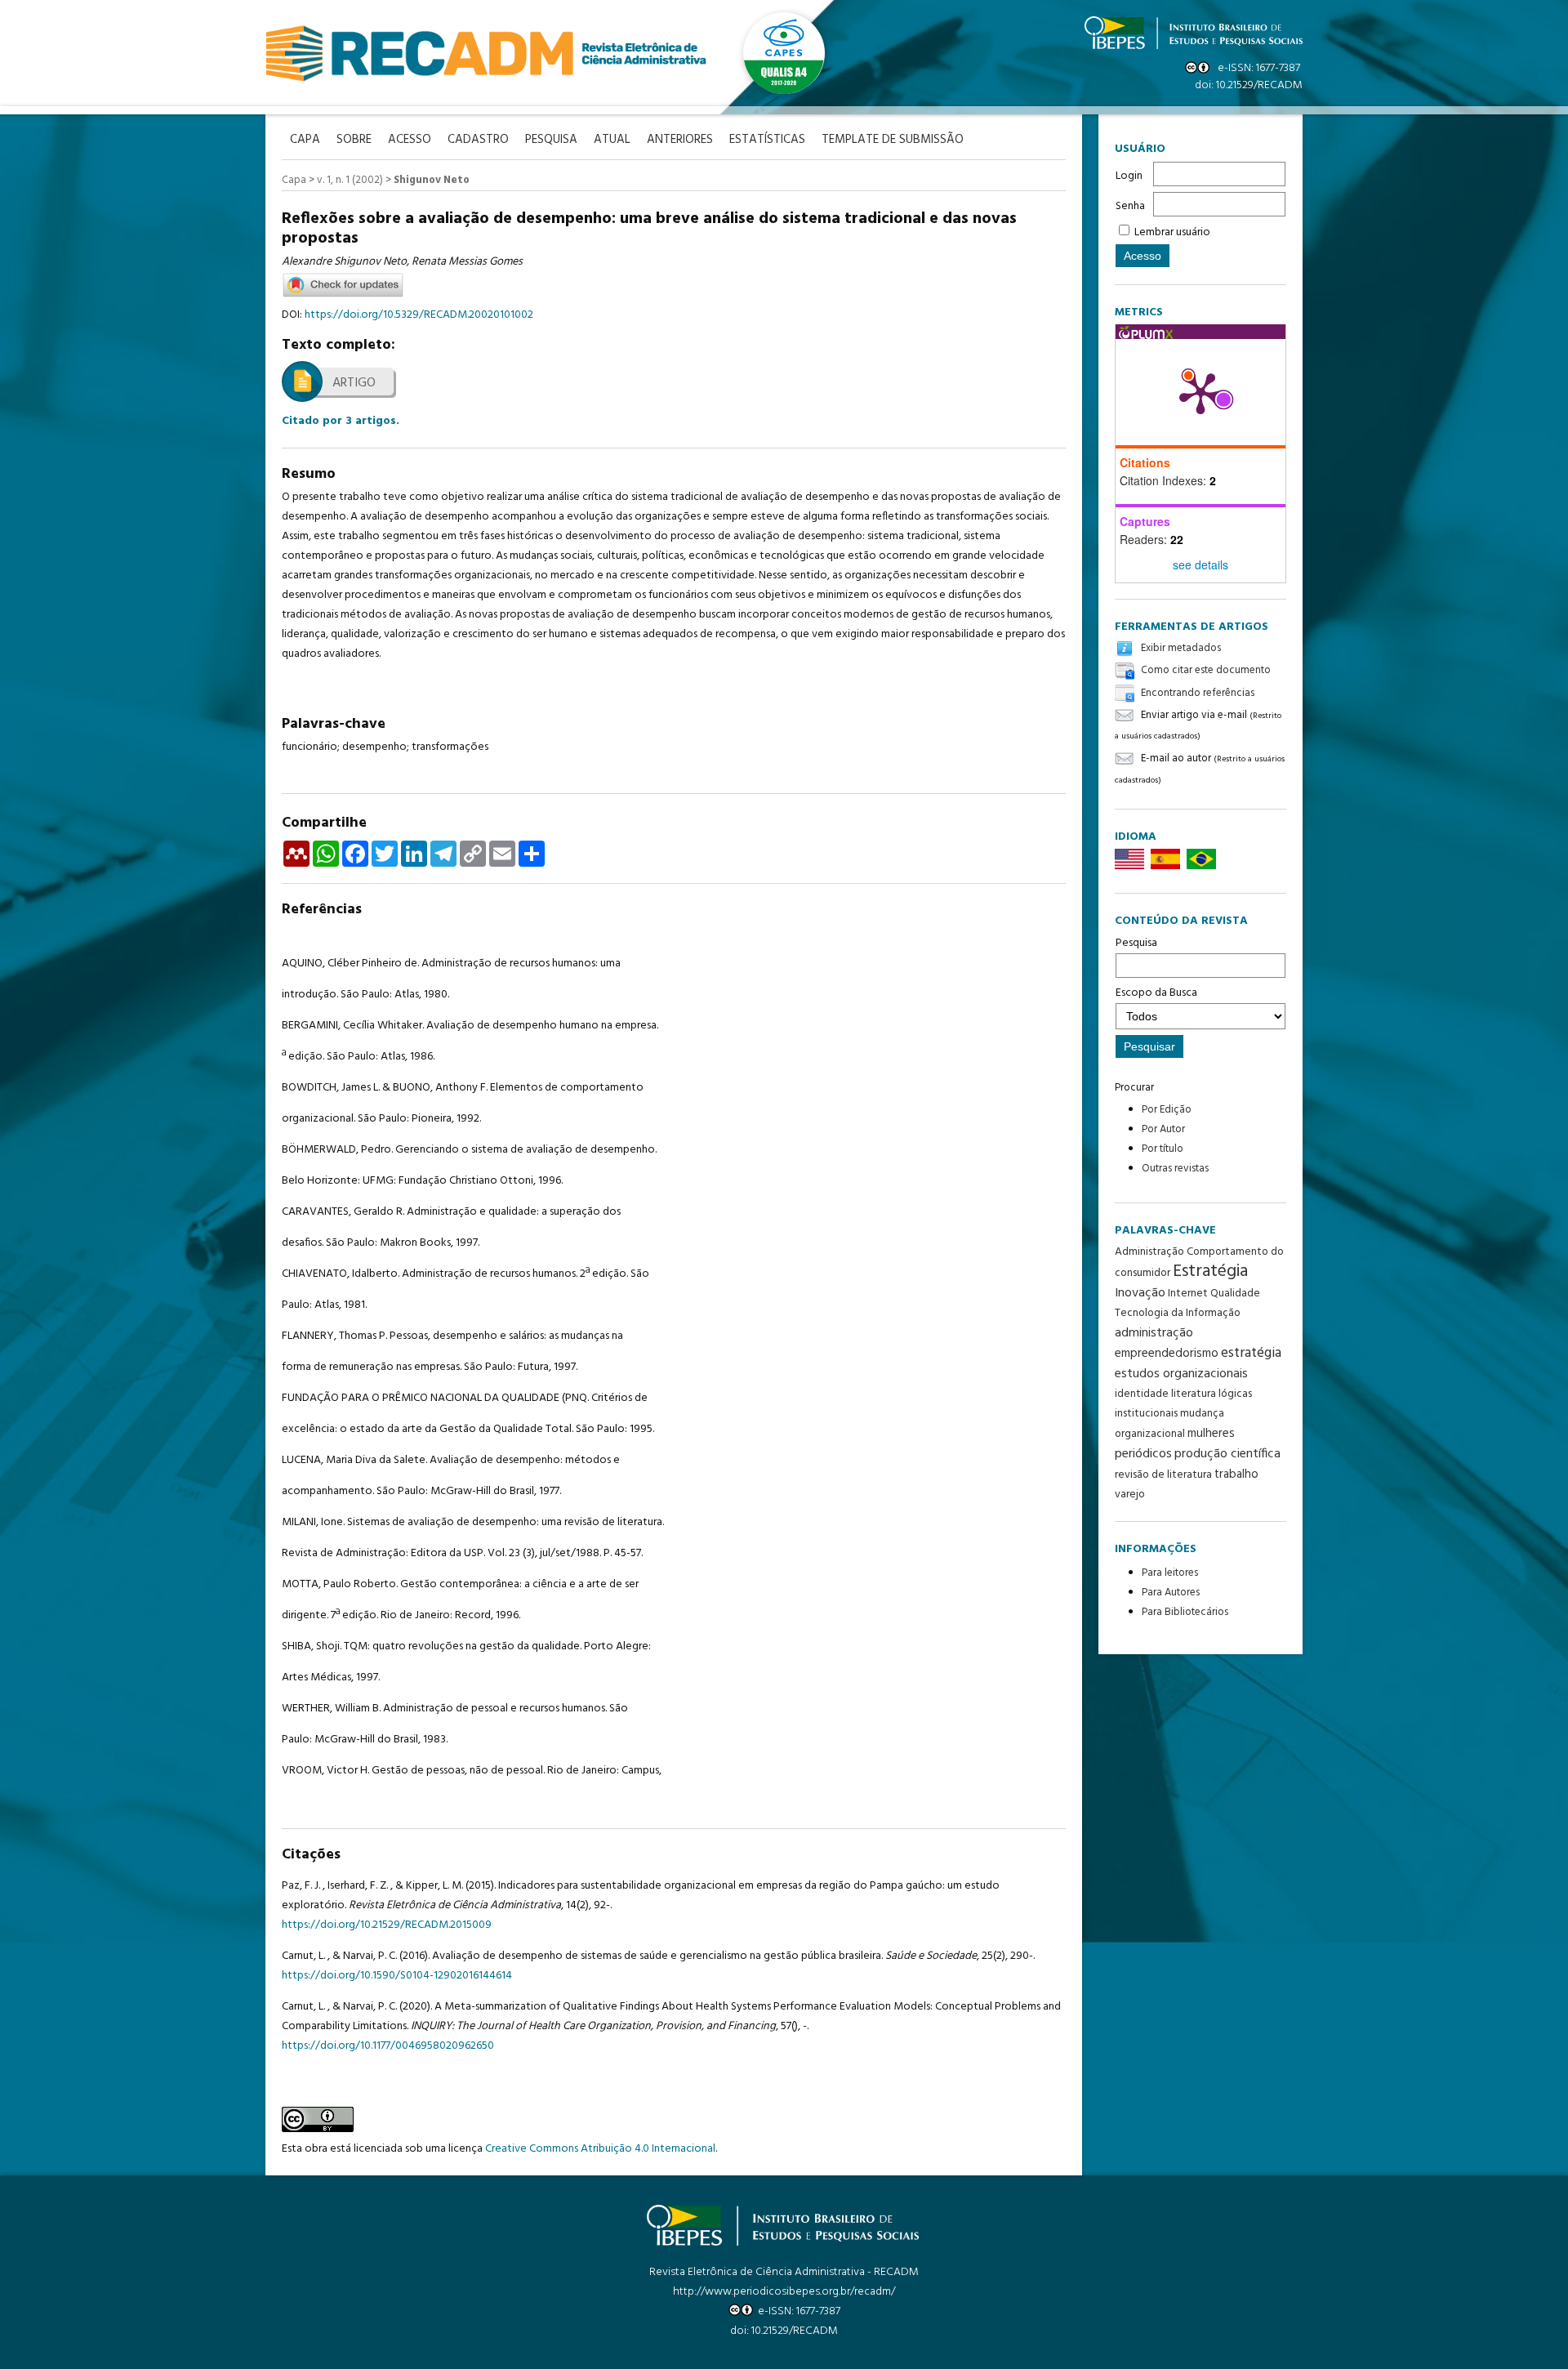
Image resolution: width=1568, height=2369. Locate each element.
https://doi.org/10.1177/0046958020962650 (388, 2046)
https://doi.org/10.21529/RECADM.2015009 (387, 1925)
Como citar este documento (1206, 671)
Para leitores (1170, 1573)
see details (1200, 564)
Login (1129, 176)
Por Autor (1163, 1129)
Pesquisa (1136, 943)
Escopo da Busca (1156, 993)
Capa (294, 180)
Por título (1163, 1149)
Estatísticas (767, 140)
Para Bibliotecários (1185, 1612)
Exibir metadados (1181, 648)
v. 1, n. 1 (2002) (350, 180)
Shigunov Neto (432, 180)
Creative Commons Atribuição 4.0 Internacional (600, 2149)
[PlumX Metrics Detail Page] (1200, 392)
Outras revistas (1175, 1169)
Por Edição (1167, 1110)
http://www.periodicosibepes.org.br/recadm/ (784, 2292)
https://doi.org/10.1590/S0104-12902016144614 (397, 1976)
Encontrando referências (1198, 693)
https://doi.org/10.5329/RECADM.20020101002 (419, 315)
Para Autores (1171, 1593)
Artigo (354, 383)
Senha (1130, 206)
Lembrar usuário (1172, 232)
